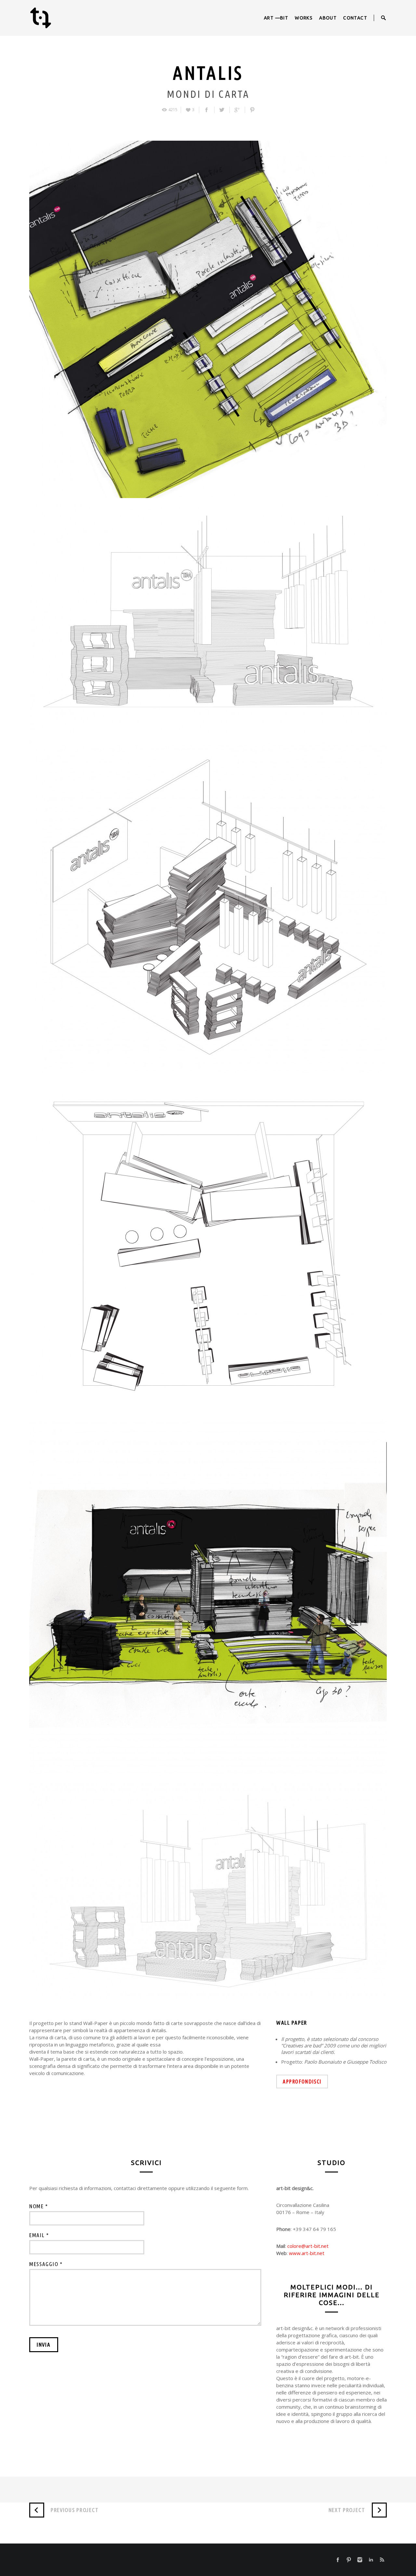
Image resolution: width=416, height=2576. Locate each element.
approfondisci (302, 2082)
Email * (39, 2235)
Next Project (347, 2510)
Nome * (39, 2206)
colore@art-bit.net (308, 2246)
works (304, 18)
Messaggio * (46, 2264)
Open (383, 18)
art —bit (276, 18)
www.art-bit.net (307, 2253)
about (328, 18)
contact (355, 18)
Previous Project (75, 2510)
